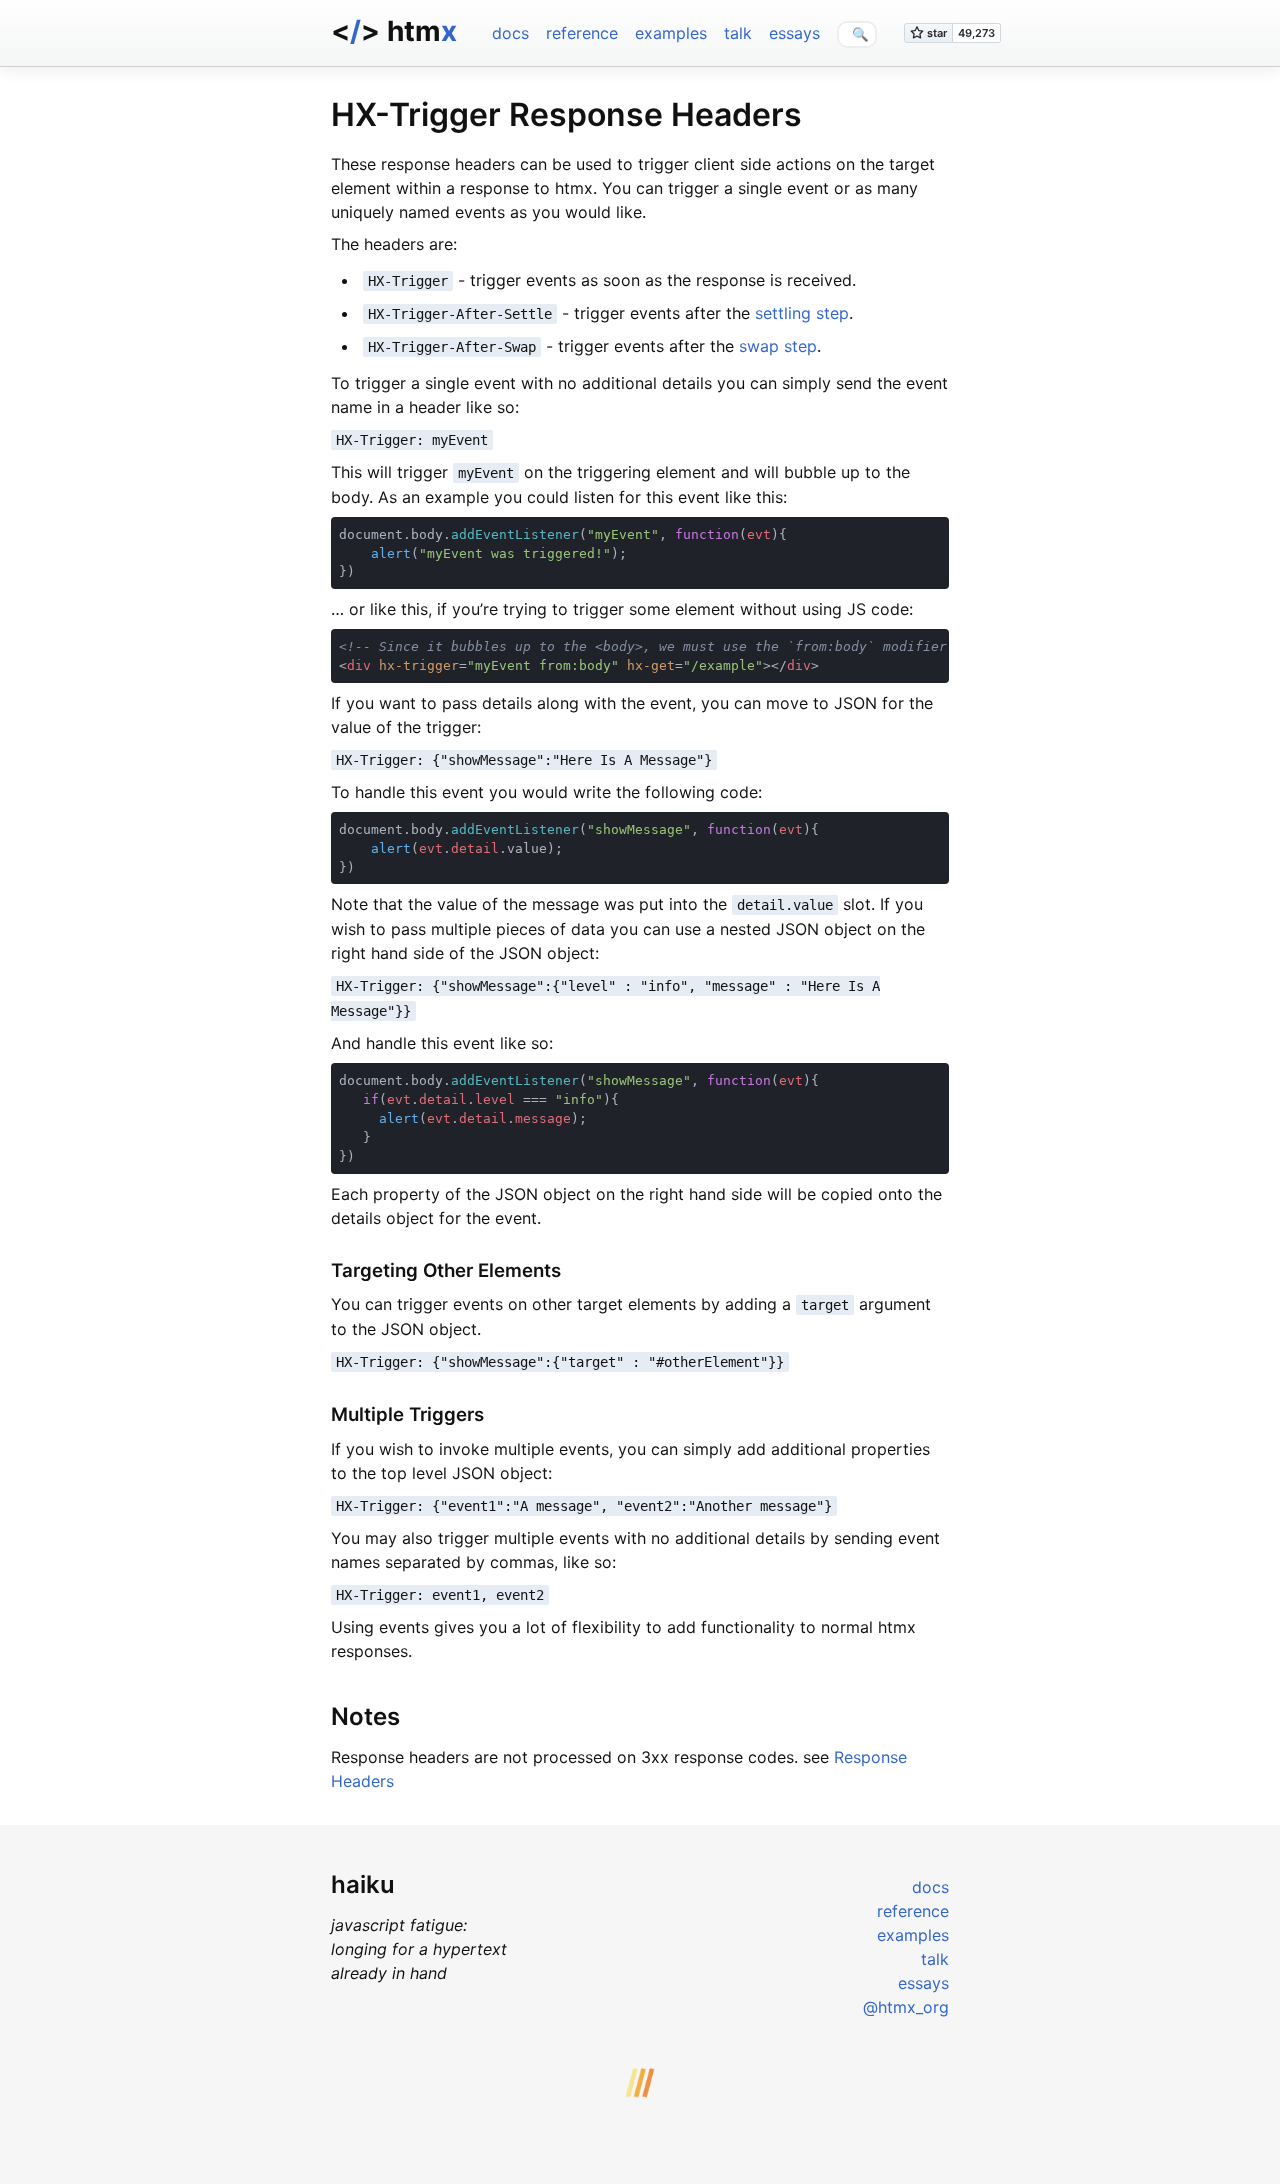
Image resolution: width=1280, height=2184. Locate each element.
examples (671, 33)
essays (794, 33)
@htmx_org (906, 2007)
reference (582, 33)
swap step (778, 346)
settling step (802, 313)
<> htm (394, 31)
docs (510, 33)
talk (738, 33)
